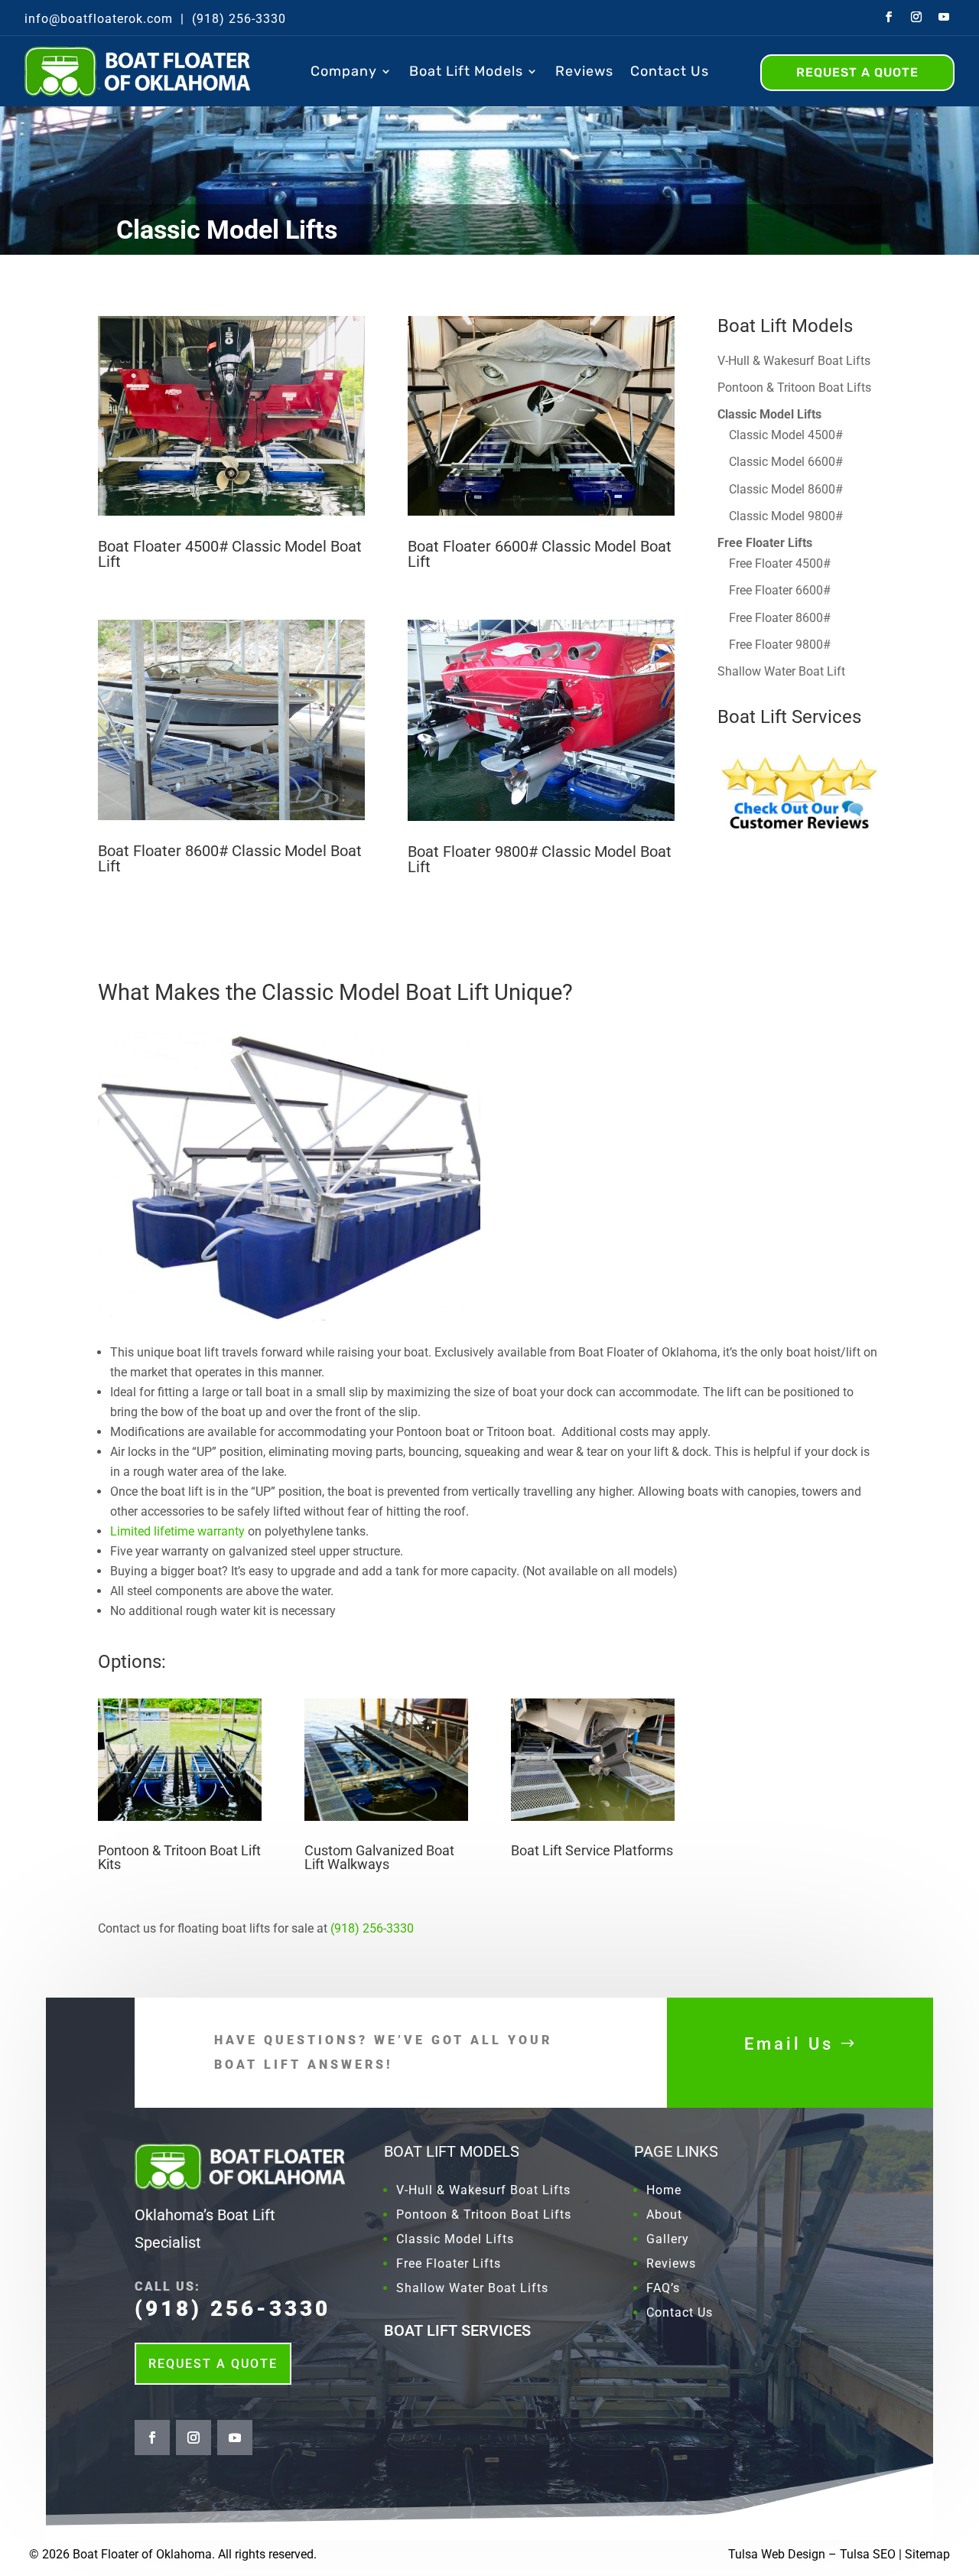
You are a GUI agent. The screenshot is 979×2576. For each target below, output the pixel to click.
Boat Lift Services (789, 717)
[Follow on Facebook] (889, 17)
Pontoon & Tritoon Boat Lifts (794, 388)
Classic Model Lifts (455, 2239)
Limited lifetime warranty (177, 1531)
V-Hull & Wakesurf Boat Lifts (794, 361)
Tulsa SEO (868, 2554)
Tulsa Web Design (777, 2554)
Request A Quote (213, 2364)
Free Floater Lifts (449, 2263)
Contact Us (670, 71)
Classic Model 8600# (786, 489)
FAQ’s (663, 2288)
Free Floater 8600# (780, 618)
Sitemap (927, 2554)
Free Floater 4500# (780, 563)
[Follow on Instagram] (916, 17)
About (664, 2215)
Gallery (668, 2239)
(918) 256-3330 (239, 19)
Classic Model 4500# (786, 435)
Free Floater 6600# (780, 590)
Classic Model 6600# (786, 462)
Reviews (584, 71)
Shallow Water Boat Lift (781, 671)
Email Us (789, 2044)
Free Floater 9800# (780, 645)
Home (664, 2190)
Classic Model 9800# (786, 516)
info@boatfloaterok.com (99, 19)
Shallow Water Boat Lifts (472, 2288)
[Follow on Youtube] (944, 17)
